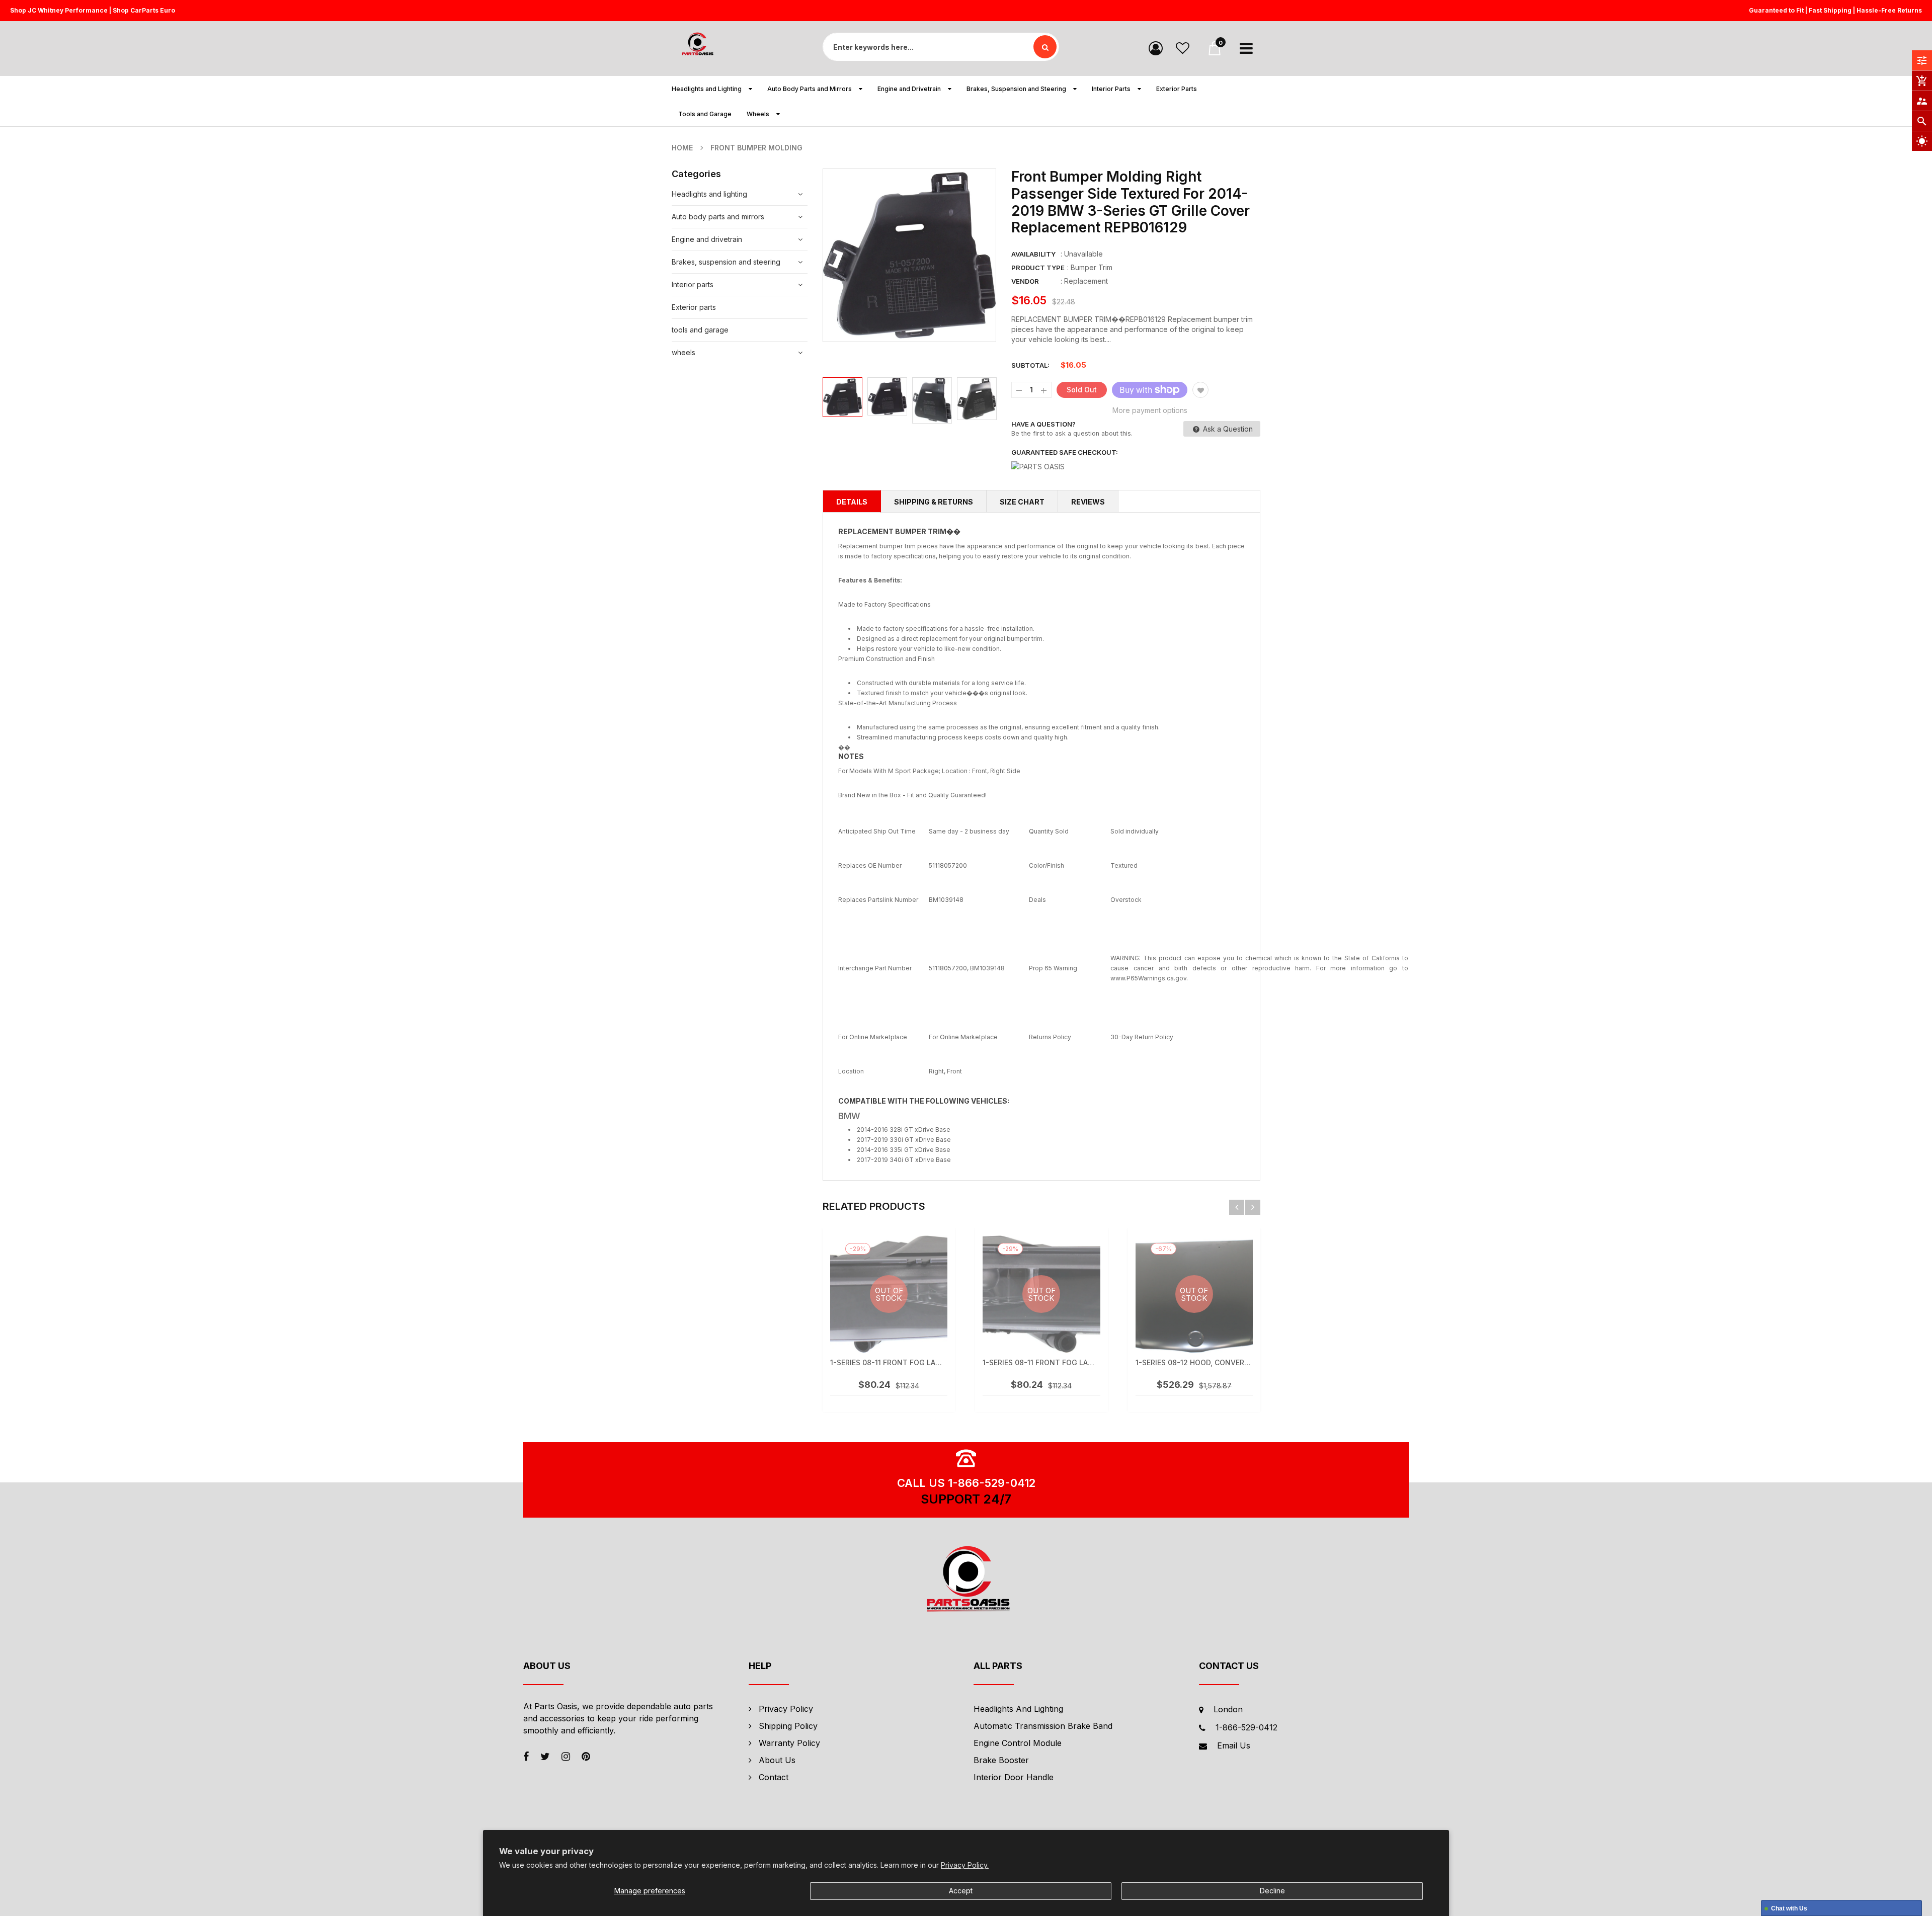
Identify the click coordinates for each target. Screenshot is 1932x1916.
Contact (774, 1777)
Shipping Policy (788, 1726)
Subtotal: (1030, 365)
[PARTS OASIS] (966, 1580)
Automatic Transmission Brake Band (1043, 1726)
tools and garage (700, 330)
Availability (1033, 254)
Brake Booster (1001, 1760)
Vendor (1025, 281)
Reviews (1088, 502)
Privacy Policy (786, 1709)
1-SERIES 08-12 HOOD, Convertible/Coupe (1213, 1362)
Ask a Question (1227, 429)
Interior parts (693, 284)
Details (852, 502)
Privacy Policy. (965, 1865)
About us (777, 1760)
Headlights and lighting (709, 194)
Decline (1272, 1891)
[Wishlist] (1183, 48)
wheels (683, 352)
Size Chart (1022, 502)
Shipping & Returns (934, 502)
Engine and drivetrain (707, 239)
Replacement (1086, 281)
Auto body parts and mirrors (718, 217)
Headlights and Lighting (1018, 1709)
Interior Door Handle (1014, 1777)
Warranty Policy (789, 1743)
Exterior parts (694, 307)
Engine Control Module (1018, 1743)
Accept (961, 1891)
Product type (1038, 268)
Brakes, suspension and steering (726, 262)
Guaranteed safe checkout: (1065, 452)
